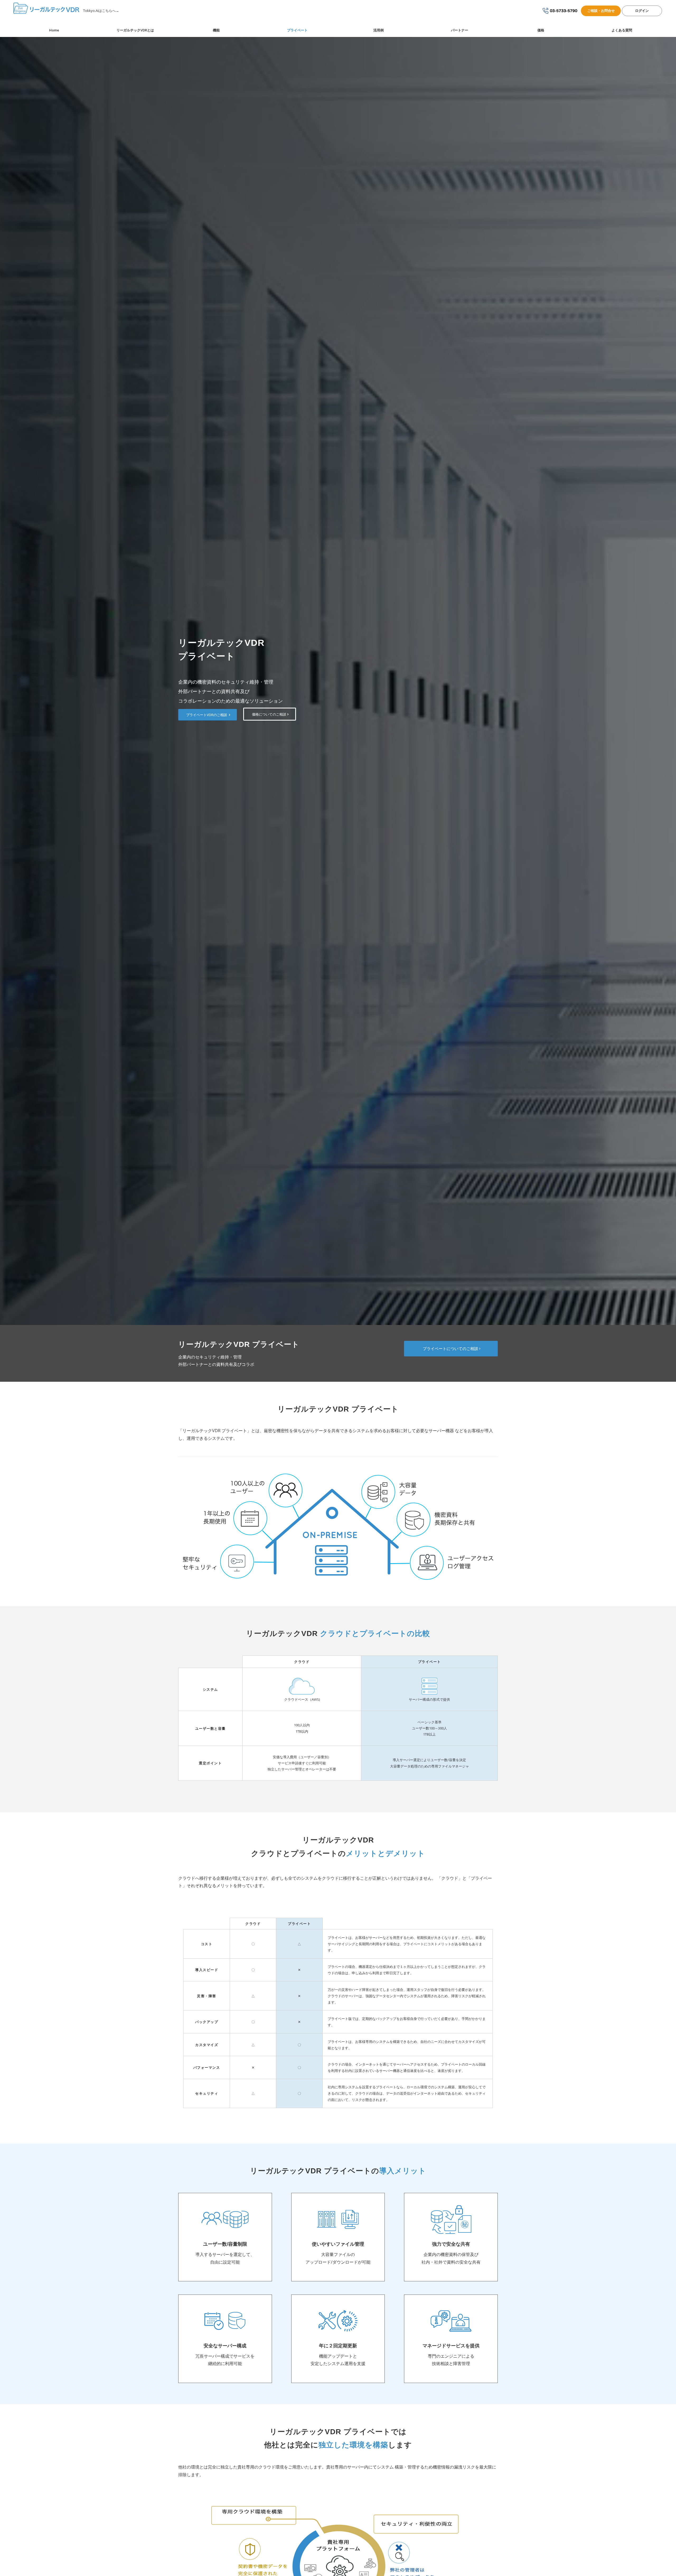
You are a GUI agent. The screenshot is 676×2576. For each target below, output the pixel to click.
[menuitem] (54, 30)
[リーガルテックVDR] (47, 11)
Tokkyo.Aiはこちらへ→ (101, 11)
